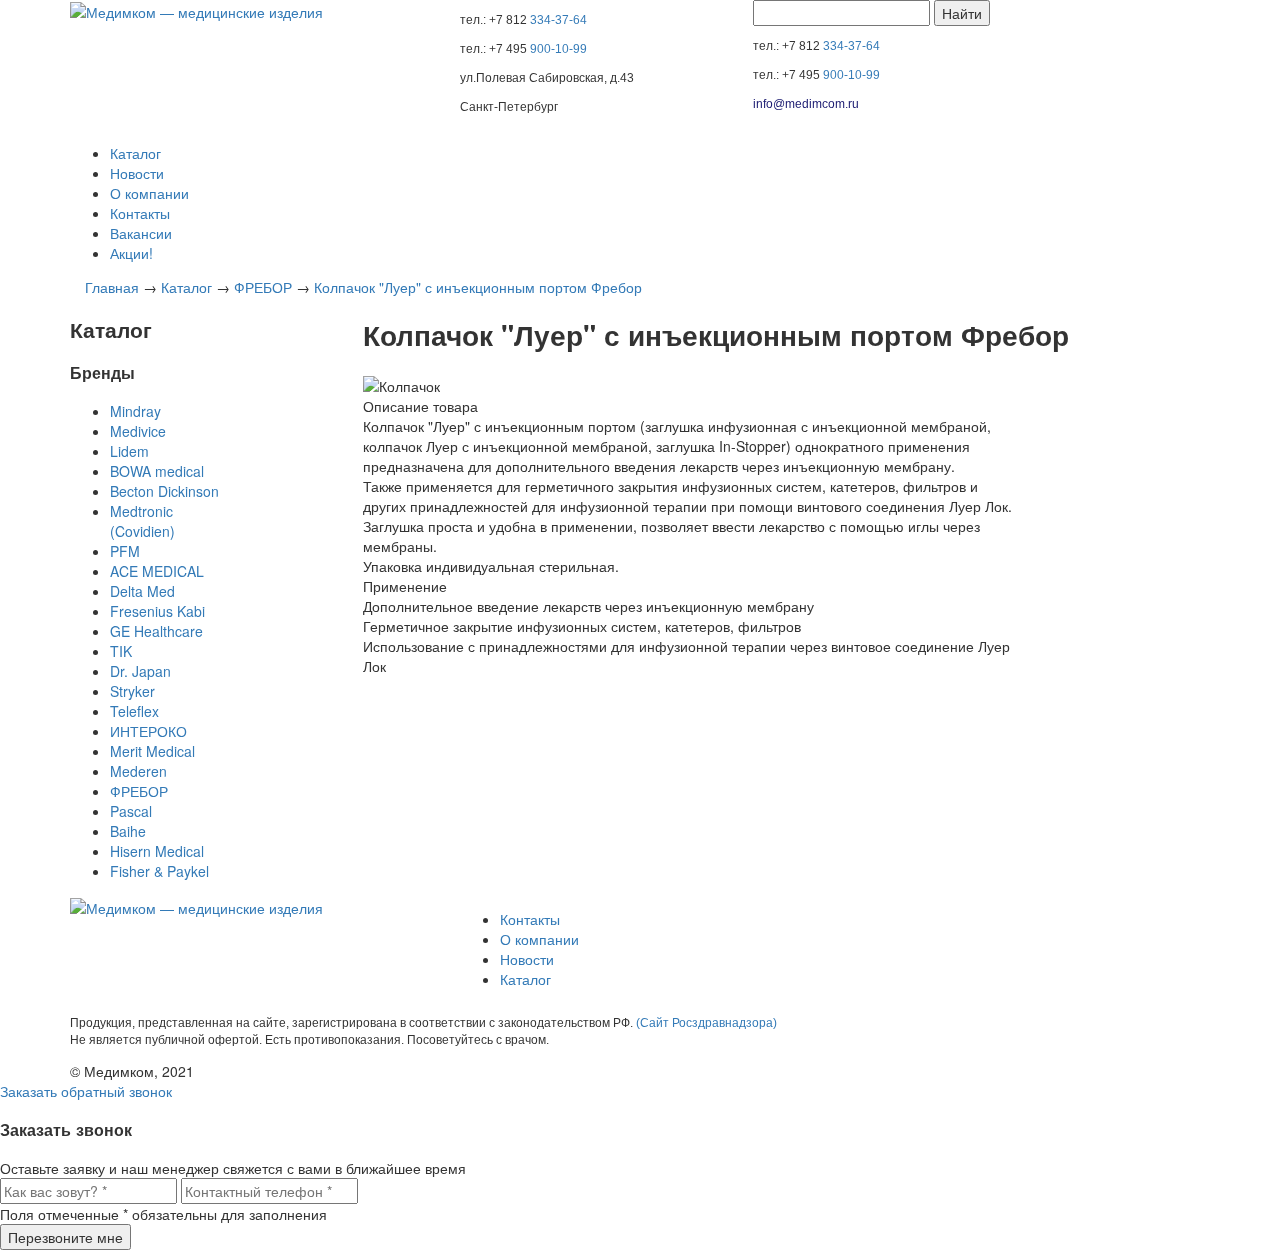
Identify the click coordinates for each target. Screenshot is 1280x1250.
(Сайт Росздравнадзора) (706, 1023)
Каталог (135, 153)
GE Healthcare (156, 631)
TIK (121, 651)
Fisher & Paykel (159, 871)
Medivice (138, 431)
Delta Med (142, 591)
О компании (149, 193)
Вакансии (141, 233)
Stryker (132, 691)
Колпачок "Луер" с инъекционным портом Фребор (478, 287)
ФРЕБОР (263, 287)
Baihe (128, 831)
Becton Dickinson (164, 491)
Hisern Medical (157, 851)
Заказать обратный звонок (86, 1091)
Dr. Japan (140, 671)
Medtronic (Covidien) (142, 521)
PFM (125, 551)
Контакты (140, 213)
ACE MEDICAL (157, 571)
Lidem (129, 451)
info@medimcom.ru (806, 104)
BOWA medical (157, 471)
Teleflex (134, 711)
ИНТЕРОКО (148, 731)
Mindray (135, 411)
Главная (112, 287)
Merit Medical (152, 751)
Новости (137, 173)
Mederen (138, 771)
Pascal (131, 811)
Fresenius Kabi (157, 611)
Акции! (131, 253)
